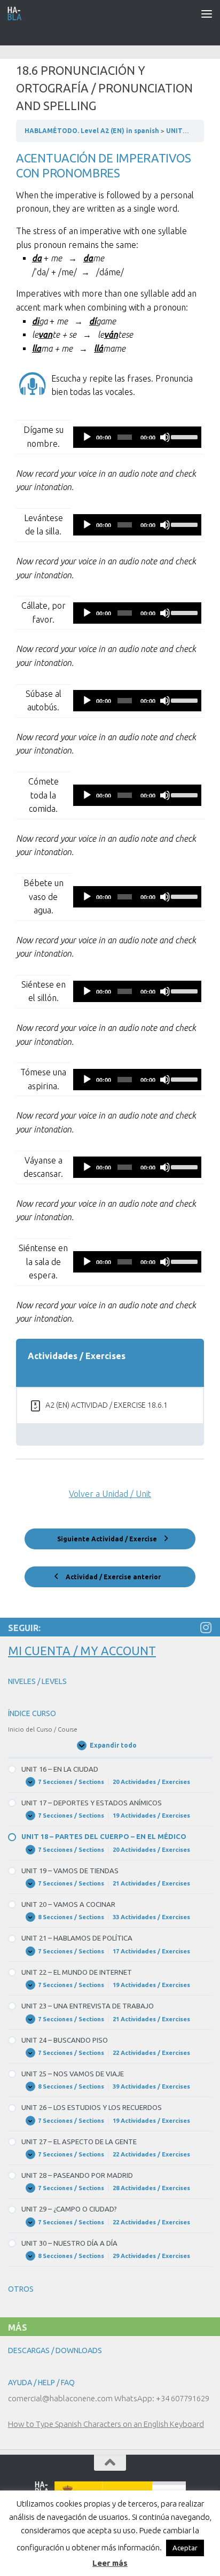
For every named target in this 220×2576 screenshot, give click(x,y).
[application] (137, 437)
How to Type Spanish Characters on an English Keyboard (106, 2424)
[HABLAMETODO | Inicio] (17, 13)
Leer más (110, 2563)
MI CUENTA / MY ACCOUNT (82, 1651)
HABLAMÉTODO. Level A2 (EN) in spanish (93, 131)
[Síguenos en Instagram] (206, 1627)
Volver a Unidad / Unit (110, 1494)
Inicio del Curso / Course (43, 1729)
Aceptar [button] (185, 2548)
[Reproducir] (87, 437)
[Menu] (207, 13)
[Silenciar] (165, 437)
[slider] (183, 436)
